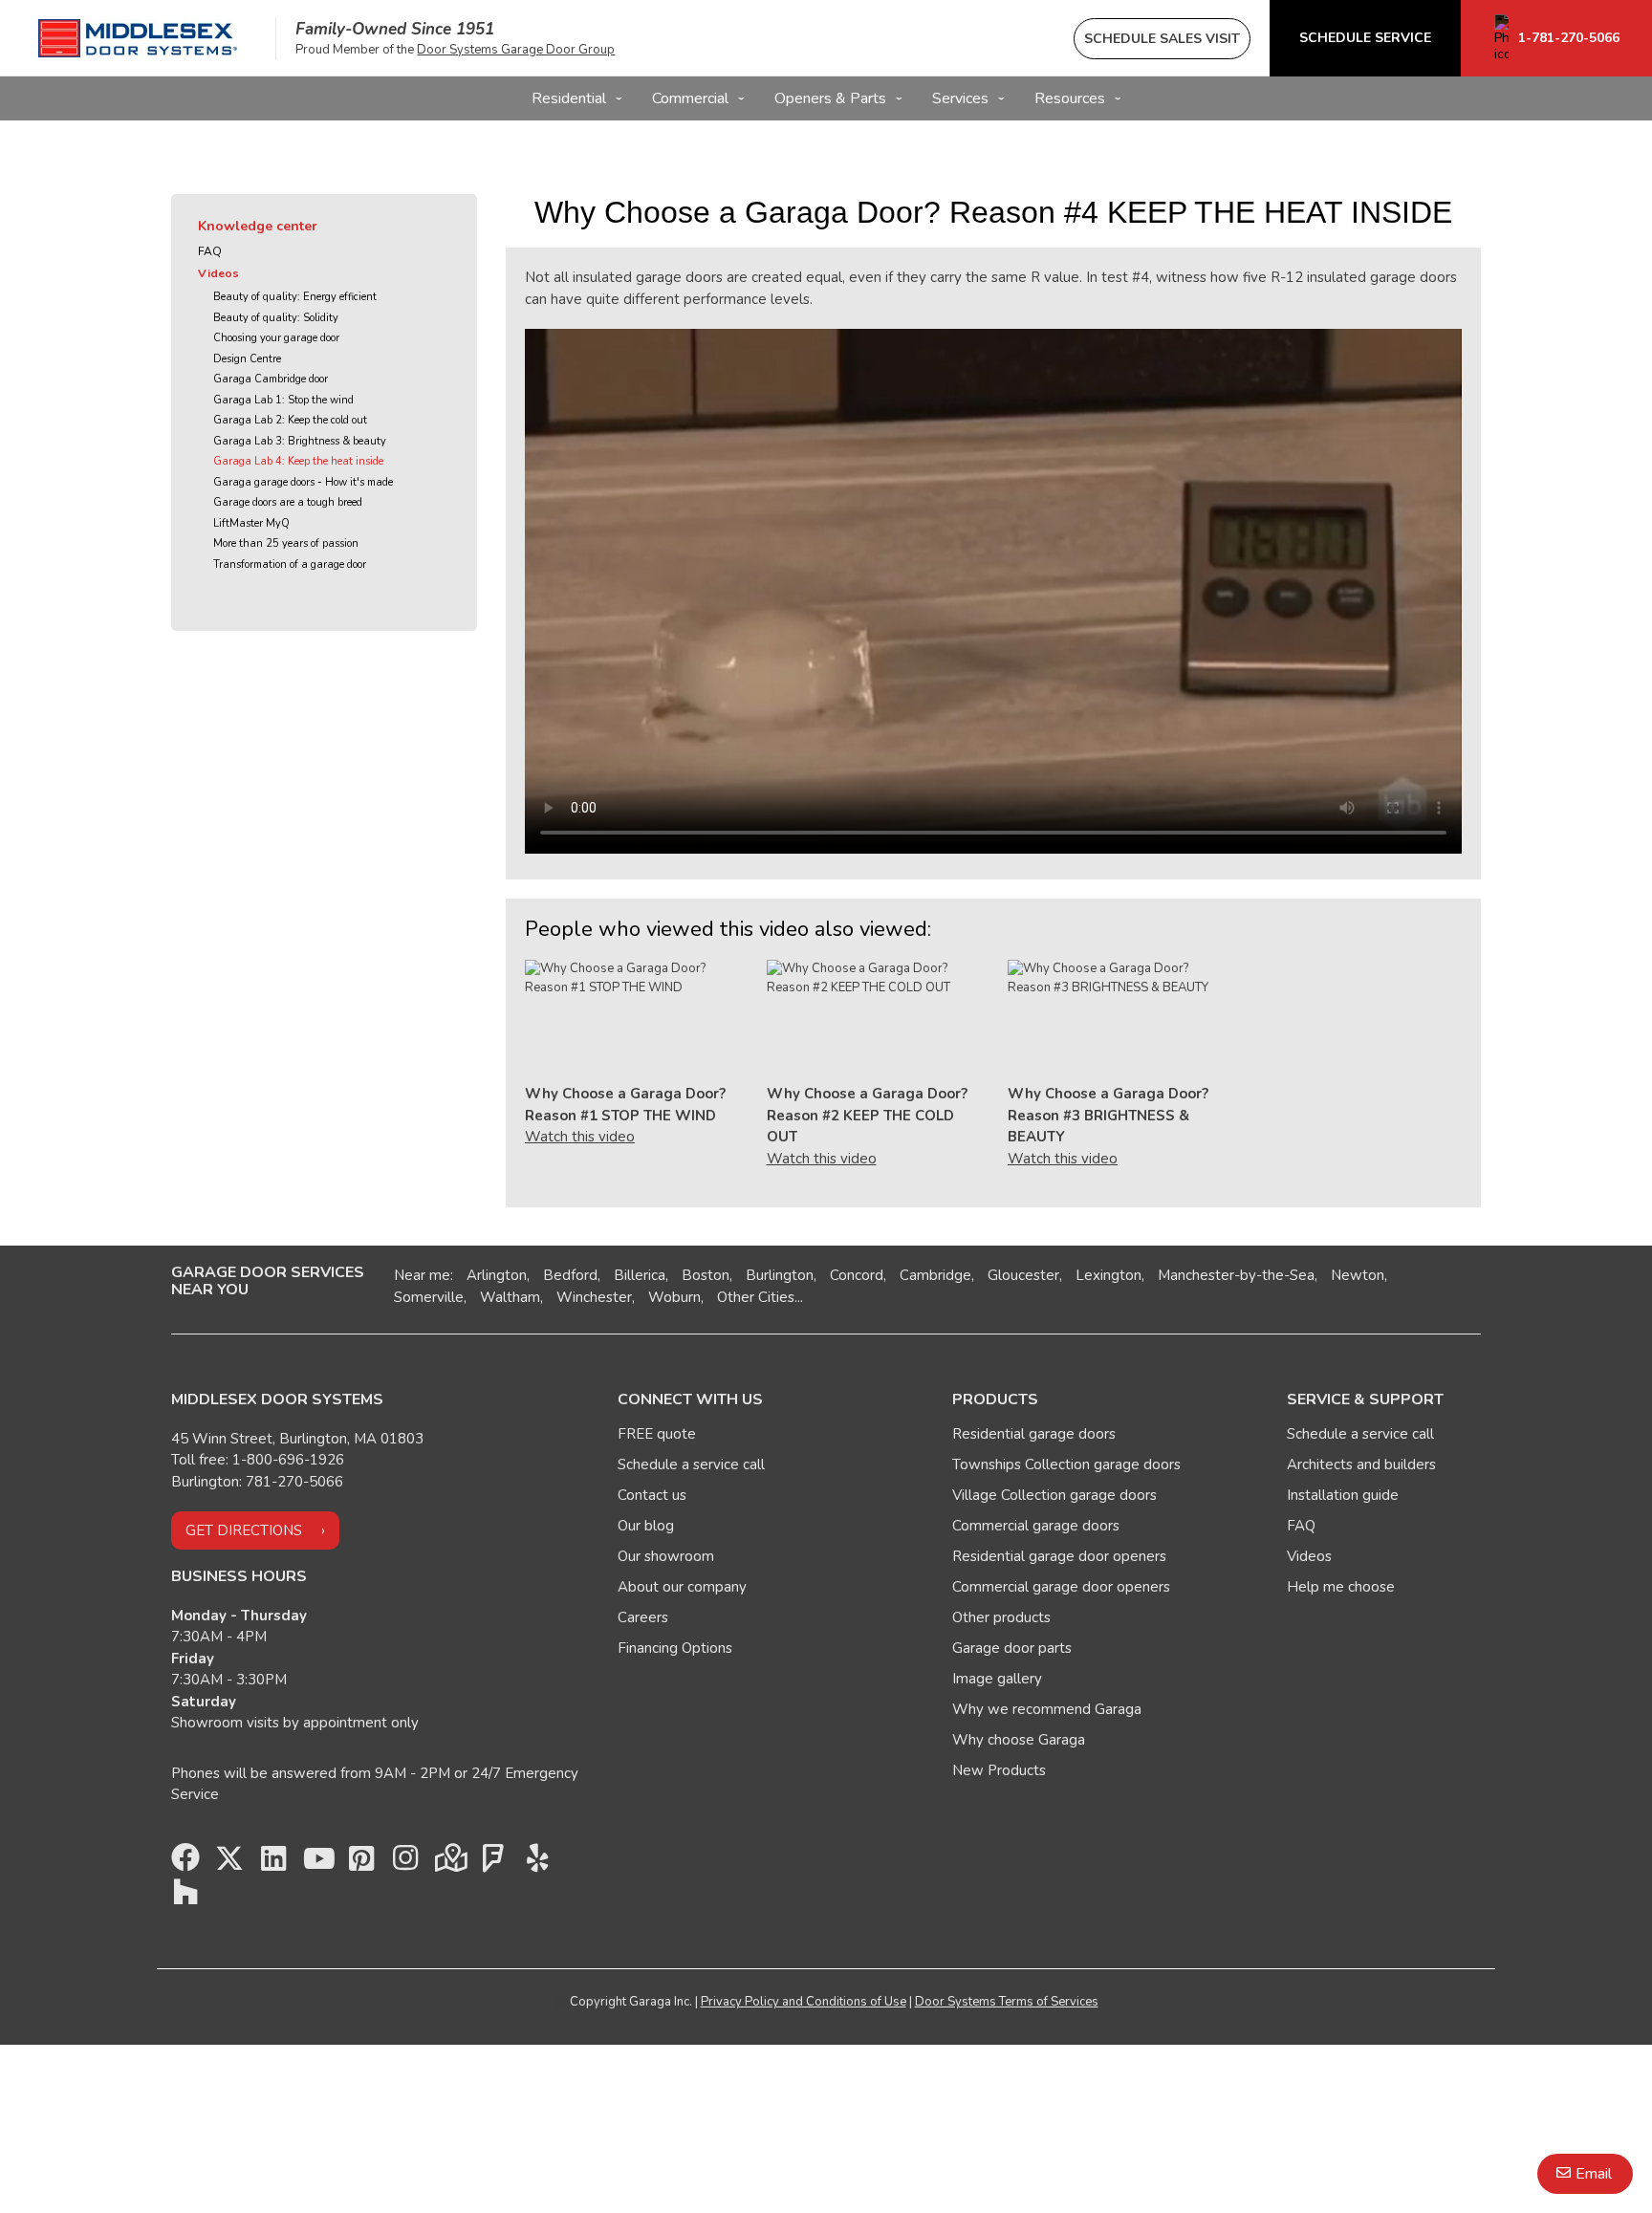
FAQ (210, 251)
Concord (857, 1275)
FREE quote (657, 1434)
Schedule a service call (691, 1464)
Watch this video (580, 1137)
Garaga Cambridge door (271, 379)
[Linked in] (273, 1863)
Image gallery (997, 1679)
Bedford (570, 1275)
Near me (422, 1275)
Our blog (646, 1526)
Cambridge (935, 1275)
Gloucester (1023, 1275)
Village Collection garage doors (1054, 1495)
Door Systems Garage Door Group (516, 50)
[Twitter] (229, 1863)
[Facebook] (185, 1863)
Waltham (510, 1297)
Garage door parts (1012, 1648)
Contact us (652, 1495)
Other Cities (756, 1297)
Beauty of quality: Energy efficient (295, 297)
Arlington (497, 1275)
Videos (218, 273)
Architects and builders (1361, 1464)
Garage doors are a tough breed (288, 502)
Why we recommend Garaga (1047, 1709)
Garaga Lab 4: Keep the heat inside (298, 461)
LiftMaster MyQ (251, 523)
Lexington (1109, 1275)
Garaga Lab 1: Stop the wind (283, 400)
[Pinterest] (361, 1863)
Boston (706, 1275)
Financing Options (675, 1648)
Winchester (594, 1297)
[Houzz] (185, 1897)
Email (1594, 2174)
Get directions (244, 1530)
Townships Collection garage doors (1066, 1464)
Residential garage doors (1034, 1434)
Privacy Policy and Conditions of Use (804, 2002)
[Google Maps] (449, 1863)
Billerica (640, 1275)
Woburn (674, 1297)
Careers (643, 1617)
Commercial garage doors (1036, 1526)
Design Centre (247, 359)
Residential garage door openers (1059, 1556)
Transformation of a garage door (290, 564)
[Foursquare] (493, 1863)
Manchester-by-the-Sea (1236, 1275)
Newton (1358, 1275)
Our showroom (666, 1556)
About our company (682, 1587)
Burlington (780, 1275)
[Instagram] (405, 1863)
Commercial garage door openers (1061, 1587)
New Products (999, 1770)
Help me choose (1341, 1587)
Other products (1001, 1617)
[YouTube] (317, 1863)
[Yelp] (537, 1863)
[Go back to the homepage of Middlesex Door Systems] (138, 38)
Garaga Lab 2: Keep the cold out (290, 420)
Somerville (429, 1297)
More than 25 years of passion (286, 543)
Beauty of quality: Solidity (276, 318)
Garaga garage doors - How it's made (303, 482)
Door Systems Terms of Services (1007, 2002)
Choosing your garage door (276, 338)
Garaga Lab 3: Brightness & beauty (300, 441)
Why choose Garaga (1019, 1740)
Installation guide (1343, 1495)
